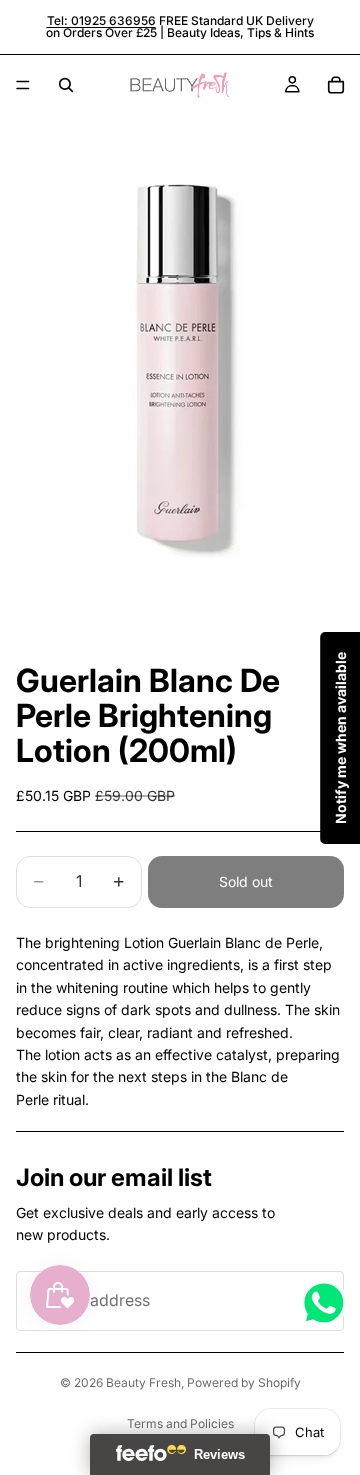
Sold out (246, 881)
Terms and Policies (180, 1423)
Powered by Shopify (244, 1382)
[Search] (66, 85)
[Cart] (336, 85)
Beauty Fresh (143, 1382)
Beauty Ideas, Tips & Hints (240, 32)
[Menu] (23, 85)
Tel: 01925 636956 (101, 20)
